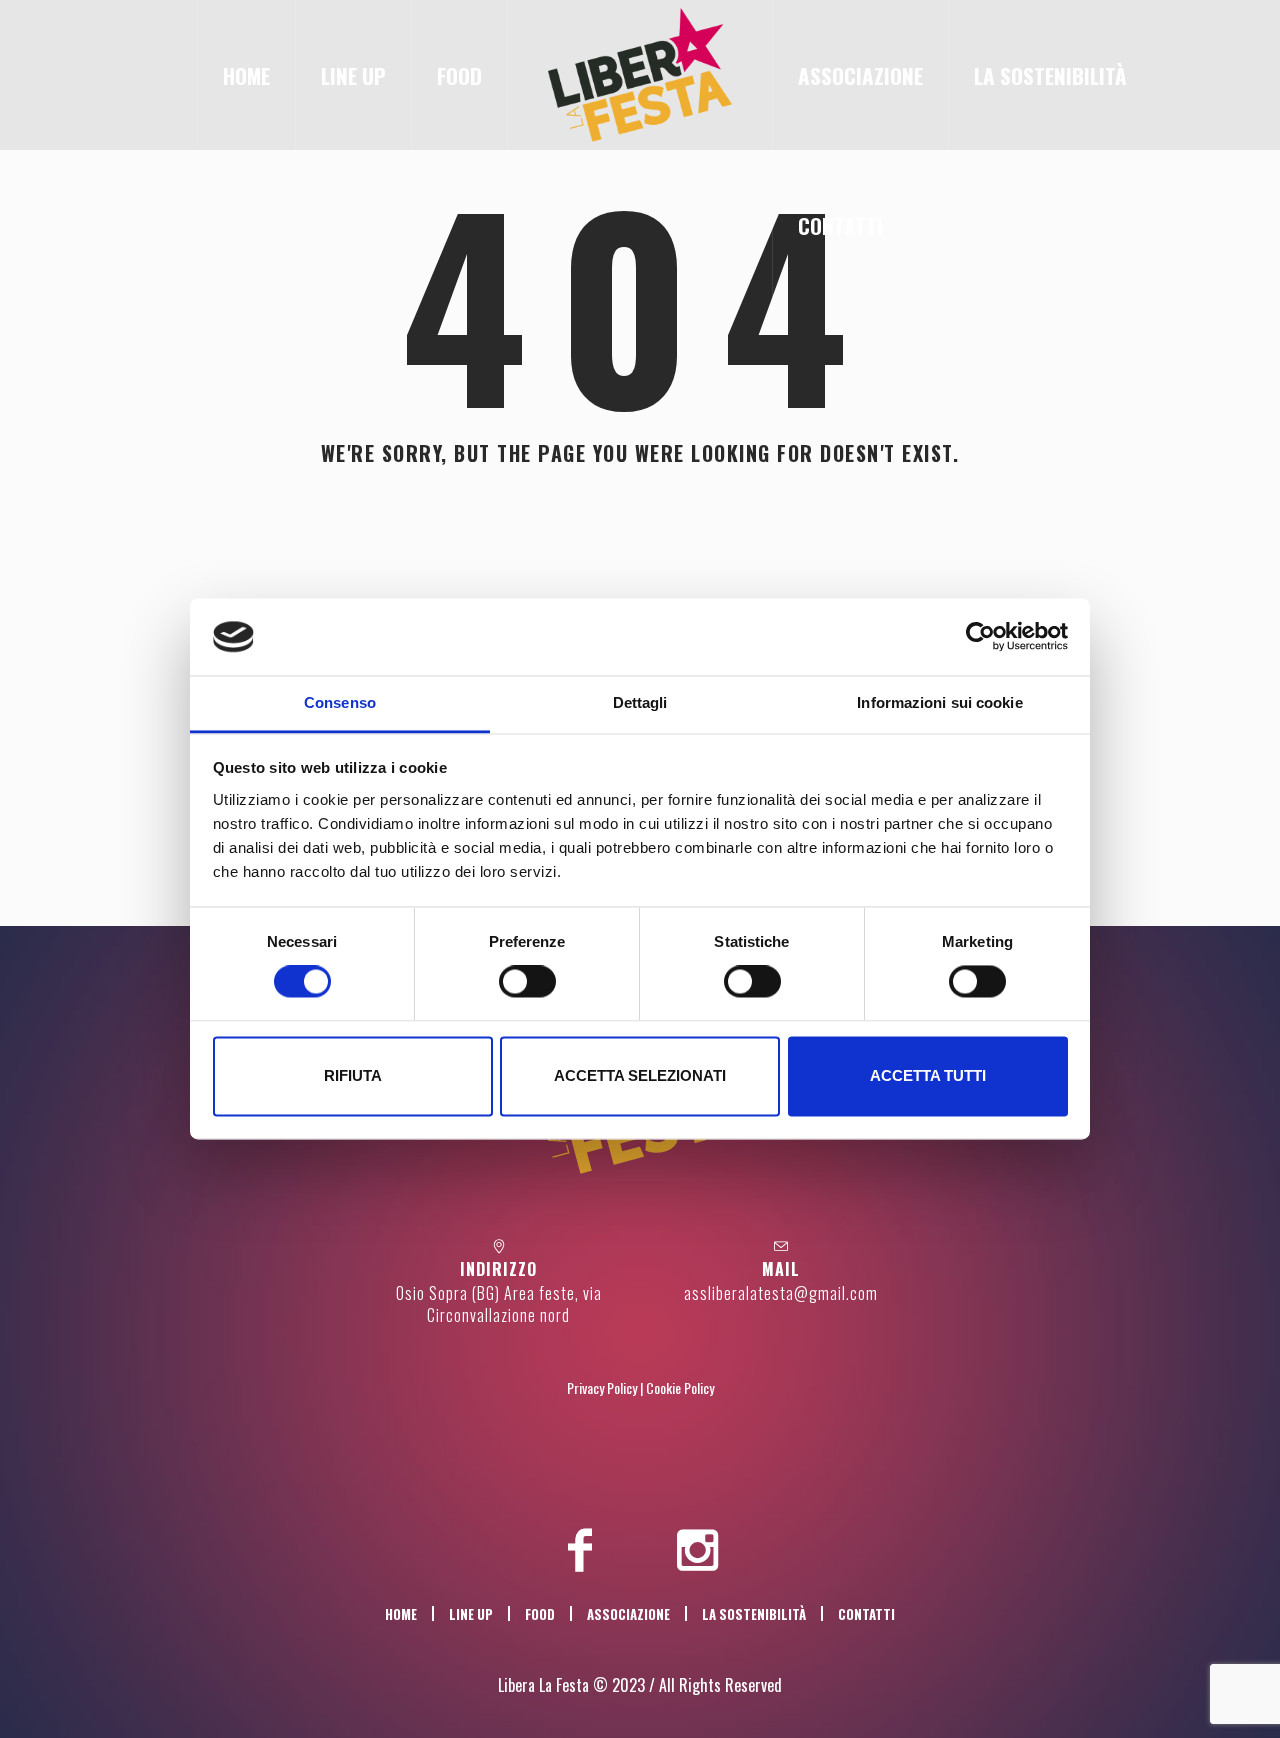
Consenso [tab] (340, 702)
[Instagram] (698, 1550)
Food (540, 1614)
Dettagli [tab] (640, 702)
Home (401, 1614)
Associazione (628, 1614)
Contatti (866, 1614)
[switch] (527, 982)
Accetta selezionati (640, 1075)
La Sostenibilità (754, 1614)
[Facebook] (580, 1550)
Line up (471, 1614)
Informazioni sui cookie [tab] (939, 702)
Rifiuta (353, 1075)
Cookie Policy (680, 1387)
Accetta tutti (928, 1075)
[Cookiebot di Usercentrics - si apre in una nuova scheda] (980, 637)
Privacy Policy (602, 1387)
